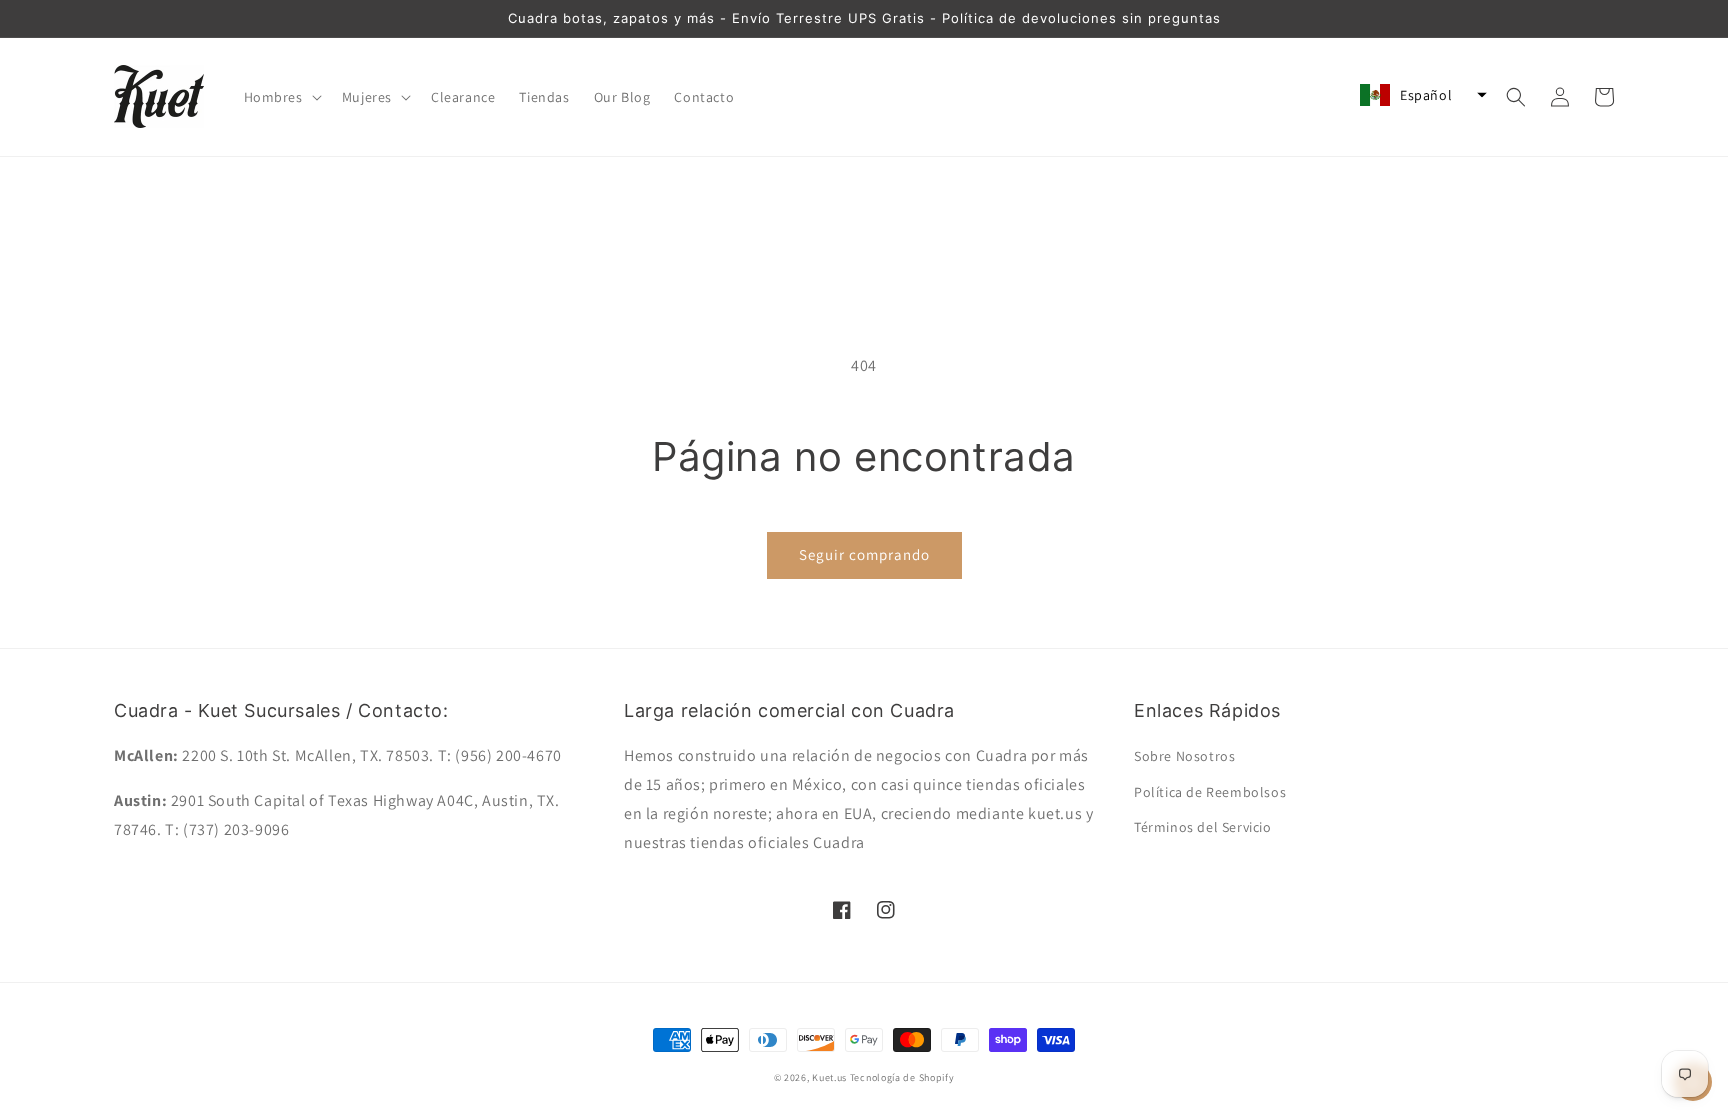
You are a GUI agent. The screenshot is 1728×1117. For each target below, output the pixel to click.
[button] (281, 97)
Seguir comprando (864, 554)
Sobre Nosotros (1184, 756)
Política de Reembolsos (1210, 792)
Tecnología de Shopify (902, 1077)
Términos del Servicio (1203, 827)
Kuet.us (829, 1077)
